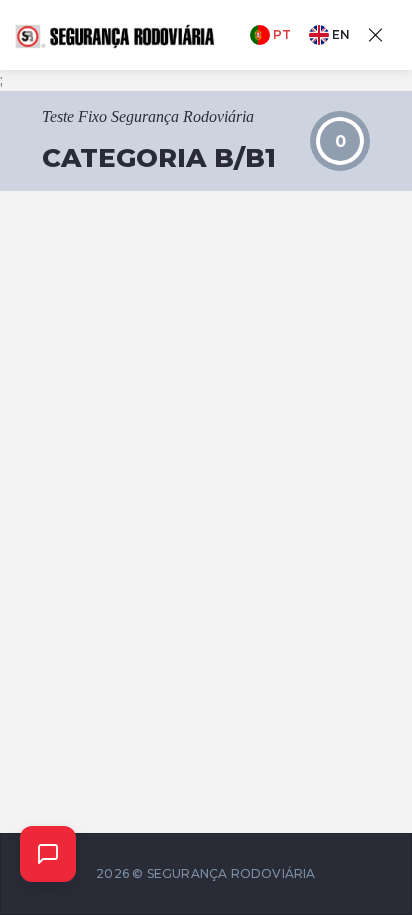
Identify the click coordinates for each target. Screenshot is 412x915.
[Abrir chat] (48, 854)
